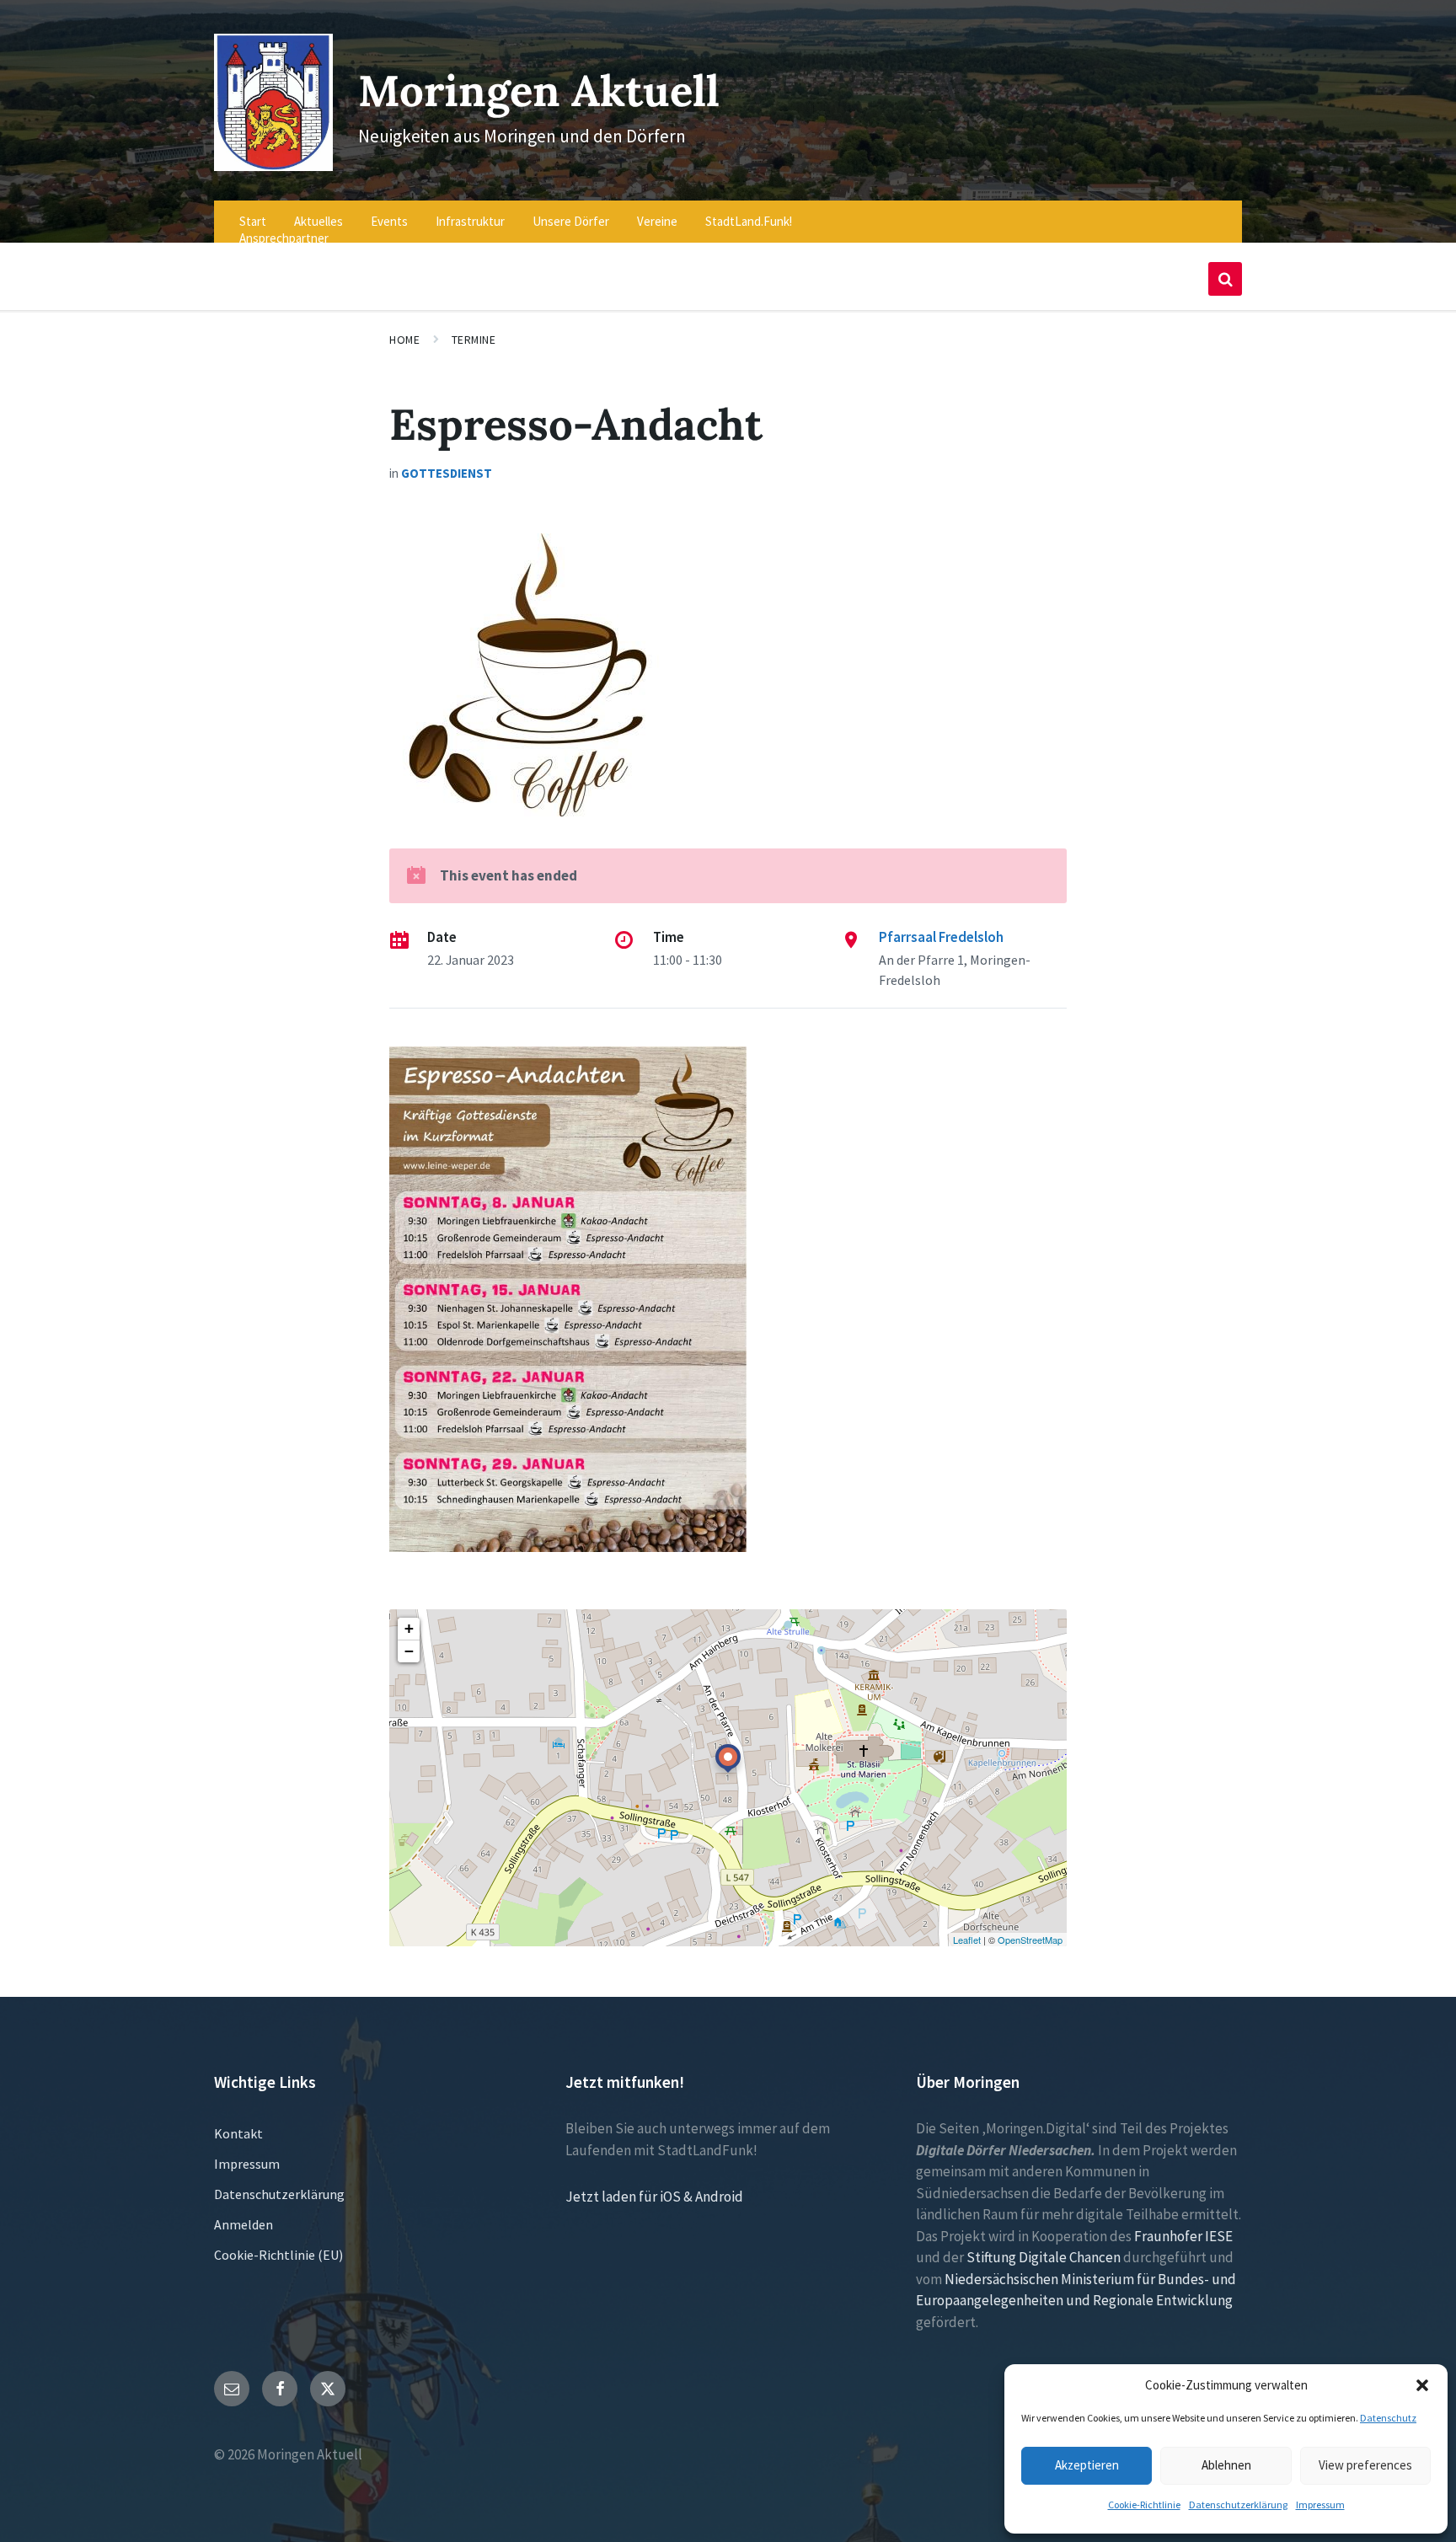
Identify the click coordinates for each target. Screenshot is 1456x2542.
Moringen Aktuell (539, 91)
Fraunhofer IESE (1183, 2236)
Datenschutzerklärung (1238, 2505)
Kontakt (238, 2133)
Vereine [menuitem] (657, 221)
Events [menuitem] (389, 221)
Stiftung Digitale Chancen (1044, 2257)
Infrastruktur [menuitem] (470, 221)
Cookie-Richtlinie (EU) (278, 2255)
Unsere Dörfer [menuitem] (571, 221)
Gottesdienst (447, 473)
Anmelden (244, 2224)
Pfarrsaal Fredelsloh (941, 937)
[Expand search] (1225, 279)
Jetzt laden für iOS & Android (654, 2197)
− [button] (409, 1651)
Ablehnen (1226, 2465)
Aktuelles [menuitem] (318, 221)
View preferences (1365, 2465)
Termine (474, 340)
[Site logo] (273, 166)
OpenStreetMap (1030, 1940)
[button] (1422, 2385)
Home (404, 340)
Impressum (1320, 2505)
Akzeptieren (1087, 2465)
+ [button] (409, 1628)
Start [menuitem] (253, 221)
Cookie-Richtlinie (1144, 2505)
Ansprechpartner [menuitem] (284, 238)
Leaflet (967, 1940)
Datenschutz (1388, 2418)
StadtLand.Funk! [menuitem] (749, 221)
